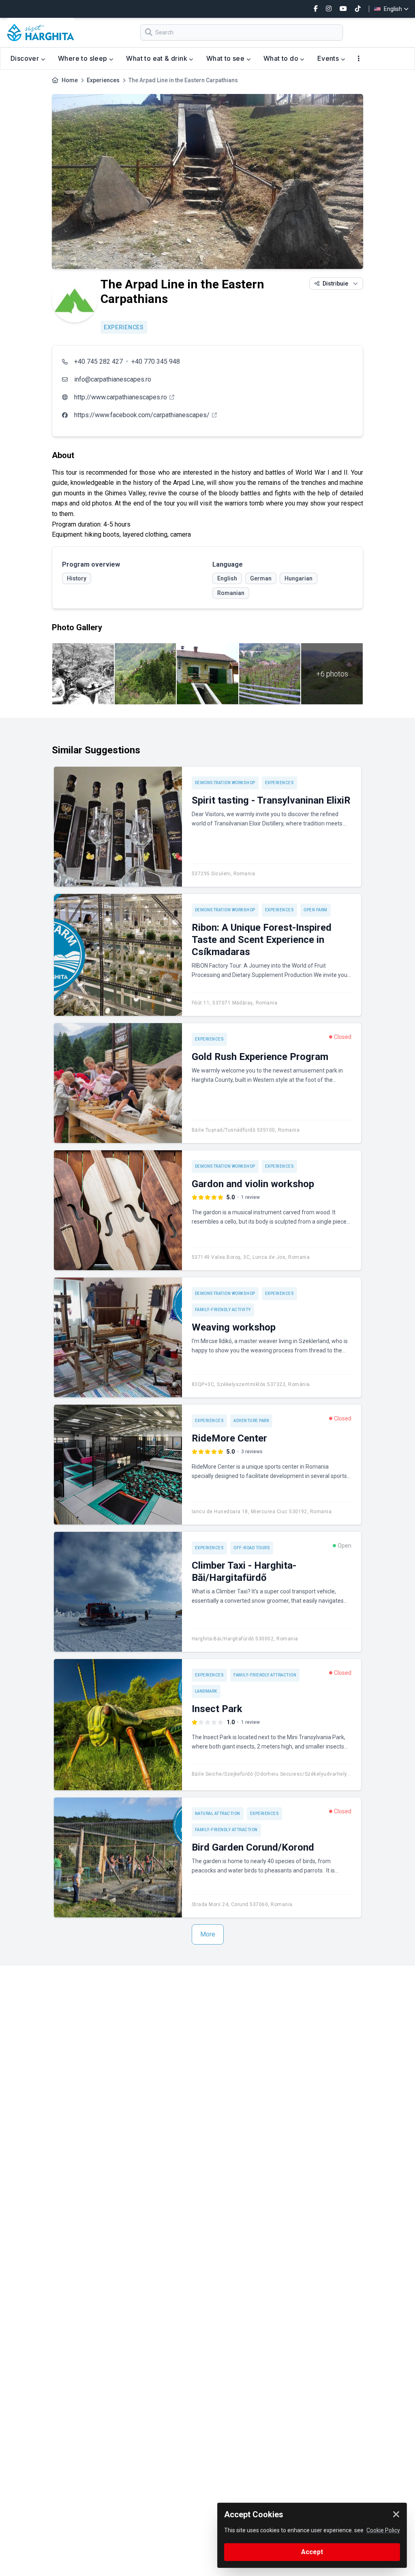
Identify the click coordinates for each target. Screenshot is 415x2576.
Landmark (206, 1691)
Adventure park (251, 1421)
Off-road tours (252, 1548)
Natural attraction (218, 1814)
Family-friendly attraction (265, 1675)
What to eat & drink (157, 58)
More (208, 1934)
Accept (312, 2552)
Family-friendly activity (223, 1310)
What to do (282, 58)
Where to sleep (83, 58)
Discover (26, 58)
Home (70, 80)
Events (329, 58)
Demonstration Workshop (225, 783)
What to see (226, 58)
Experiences (103, 80)
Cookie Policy (383, 2530)
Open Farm (316, 910)
